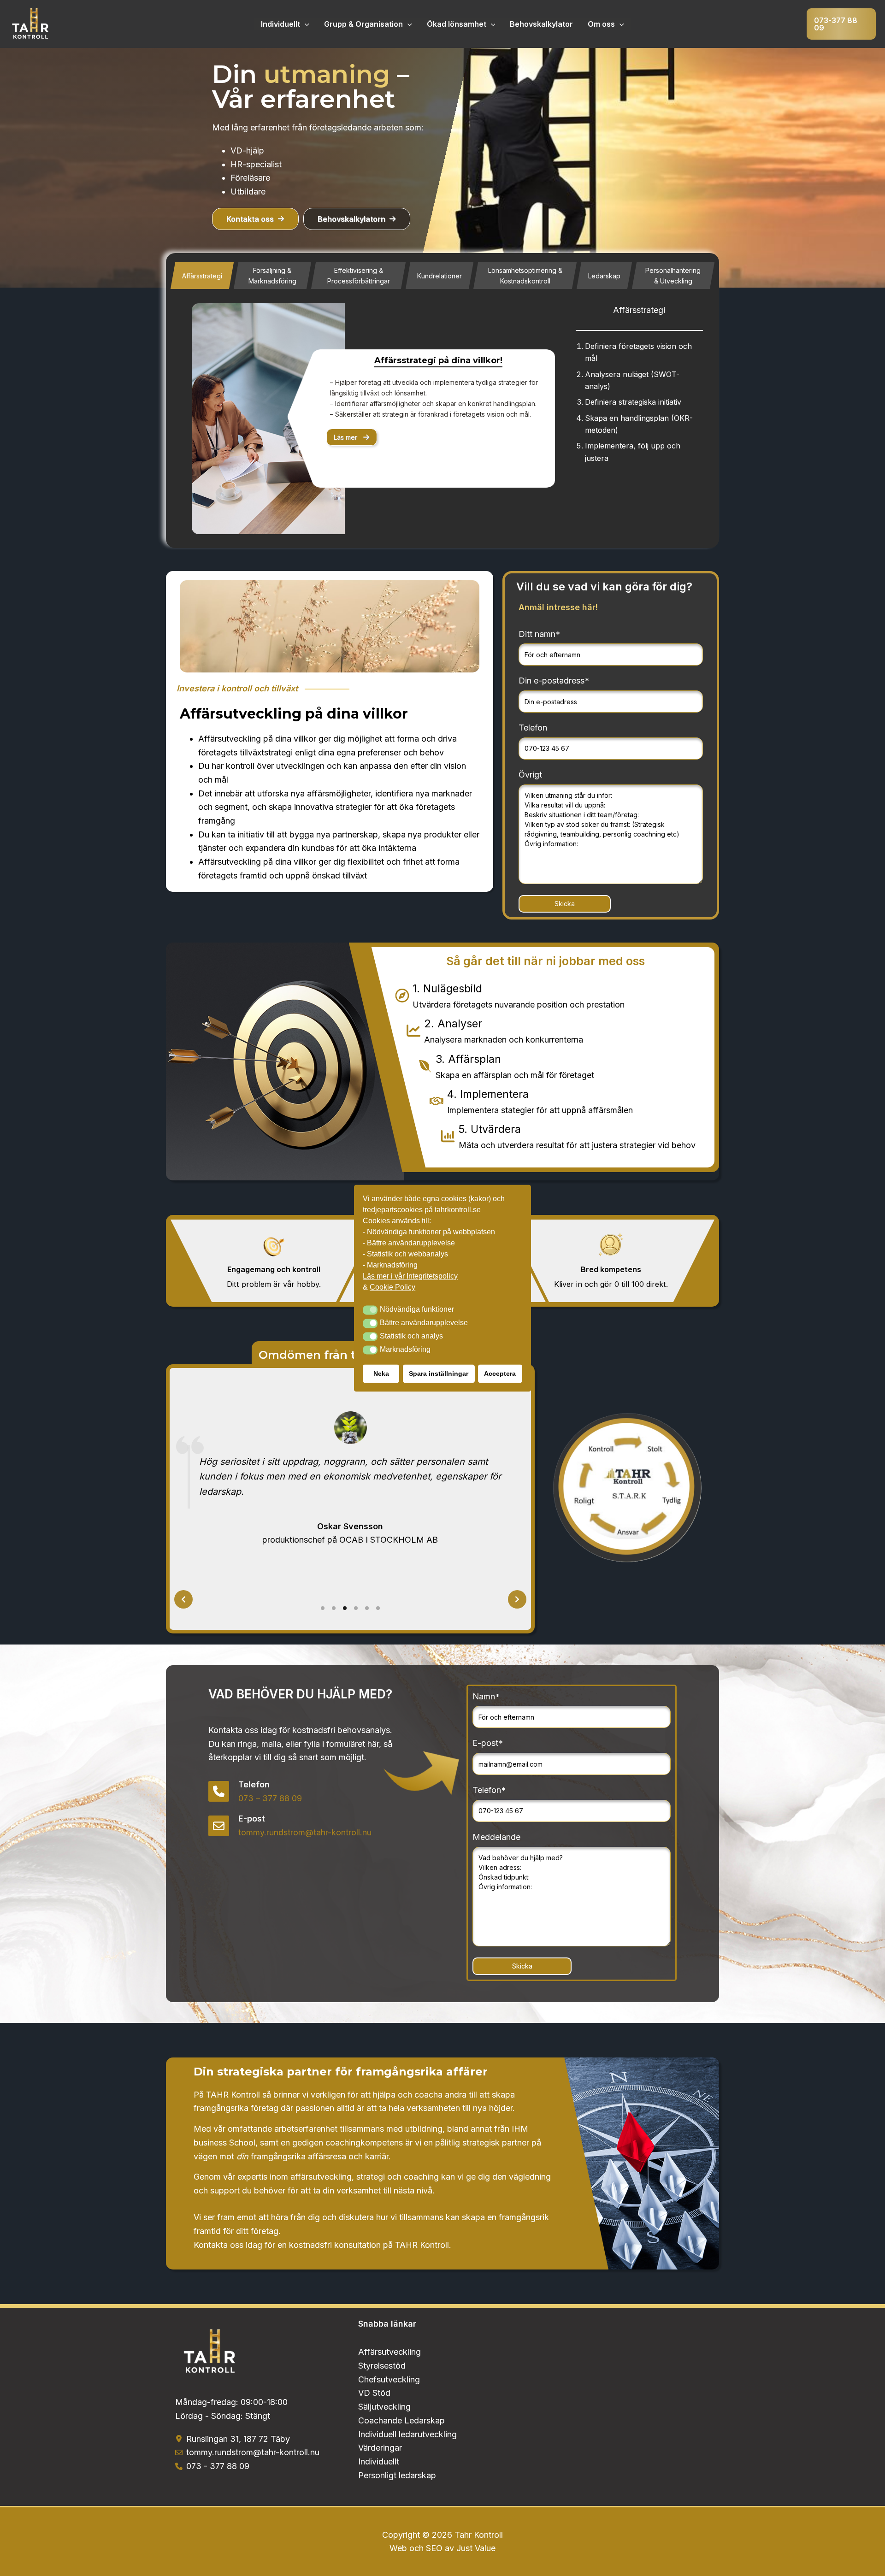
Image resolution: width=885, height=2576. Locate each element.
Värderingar (380, 2448)
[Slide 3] (345, 1608)
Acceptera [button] (500, 1373)
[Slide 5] (367, 1608)
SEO (434, 2548)
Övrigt (530, 775)
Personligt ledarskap (397, 2475)
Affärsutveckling (389, 2352)
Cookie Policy (392, 1287)
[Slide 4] (356, 1608)
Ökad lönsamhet (457, 24)
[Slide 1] (323, 1608)
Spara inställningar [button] (439, 1373)
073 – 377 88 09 (270, 1798)
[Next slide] (517, 1599)
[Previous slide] (183, 1599)
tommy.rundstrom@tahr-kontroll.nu (305, 1832)
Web (399, 2548)
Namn (486, 1696)
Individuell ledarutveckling (407, 2434)
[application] (305, 24)
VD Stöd (374, 2393)
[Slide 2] (334, 1608)
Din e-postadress (554, 681)
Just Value (476, 2548)
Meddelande (496, 1837)
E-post (488, 1743)
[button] (841, 24)
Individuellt (280, 24)
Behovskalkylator (541, 24)
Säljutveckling (384, 2407)
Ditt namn (539, 634)
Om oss (601, 24)
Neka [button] (381, 1373)
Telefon (533, 728)
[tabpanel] (442, 419)
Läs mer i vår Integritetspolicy (410, 1276)
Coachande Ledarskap (401, 2420)
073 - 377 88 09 (218, 2466)
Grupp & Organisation (363, 24)
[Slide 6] (378, 1608)
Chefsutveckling (389, 2379)
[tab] (202, 276)
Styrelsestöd (382, 2366)
